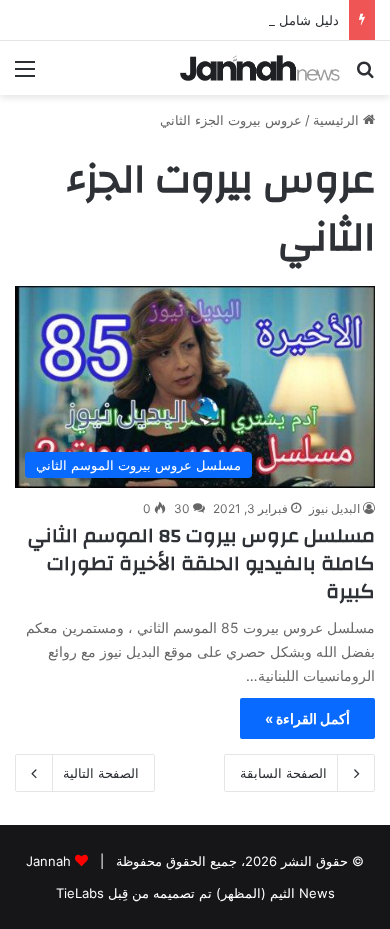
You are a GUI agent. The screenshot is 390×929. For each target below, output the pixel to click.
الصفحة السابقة (283, 773)
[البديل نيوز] (260, 68)
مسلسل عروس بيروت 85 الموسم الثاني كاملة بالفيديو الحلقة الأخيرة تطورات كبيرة (201, 563)
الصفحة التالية (101, 773)
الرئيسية (338, 120)
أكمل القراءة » (307, 718)
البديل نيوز (334, 508)
